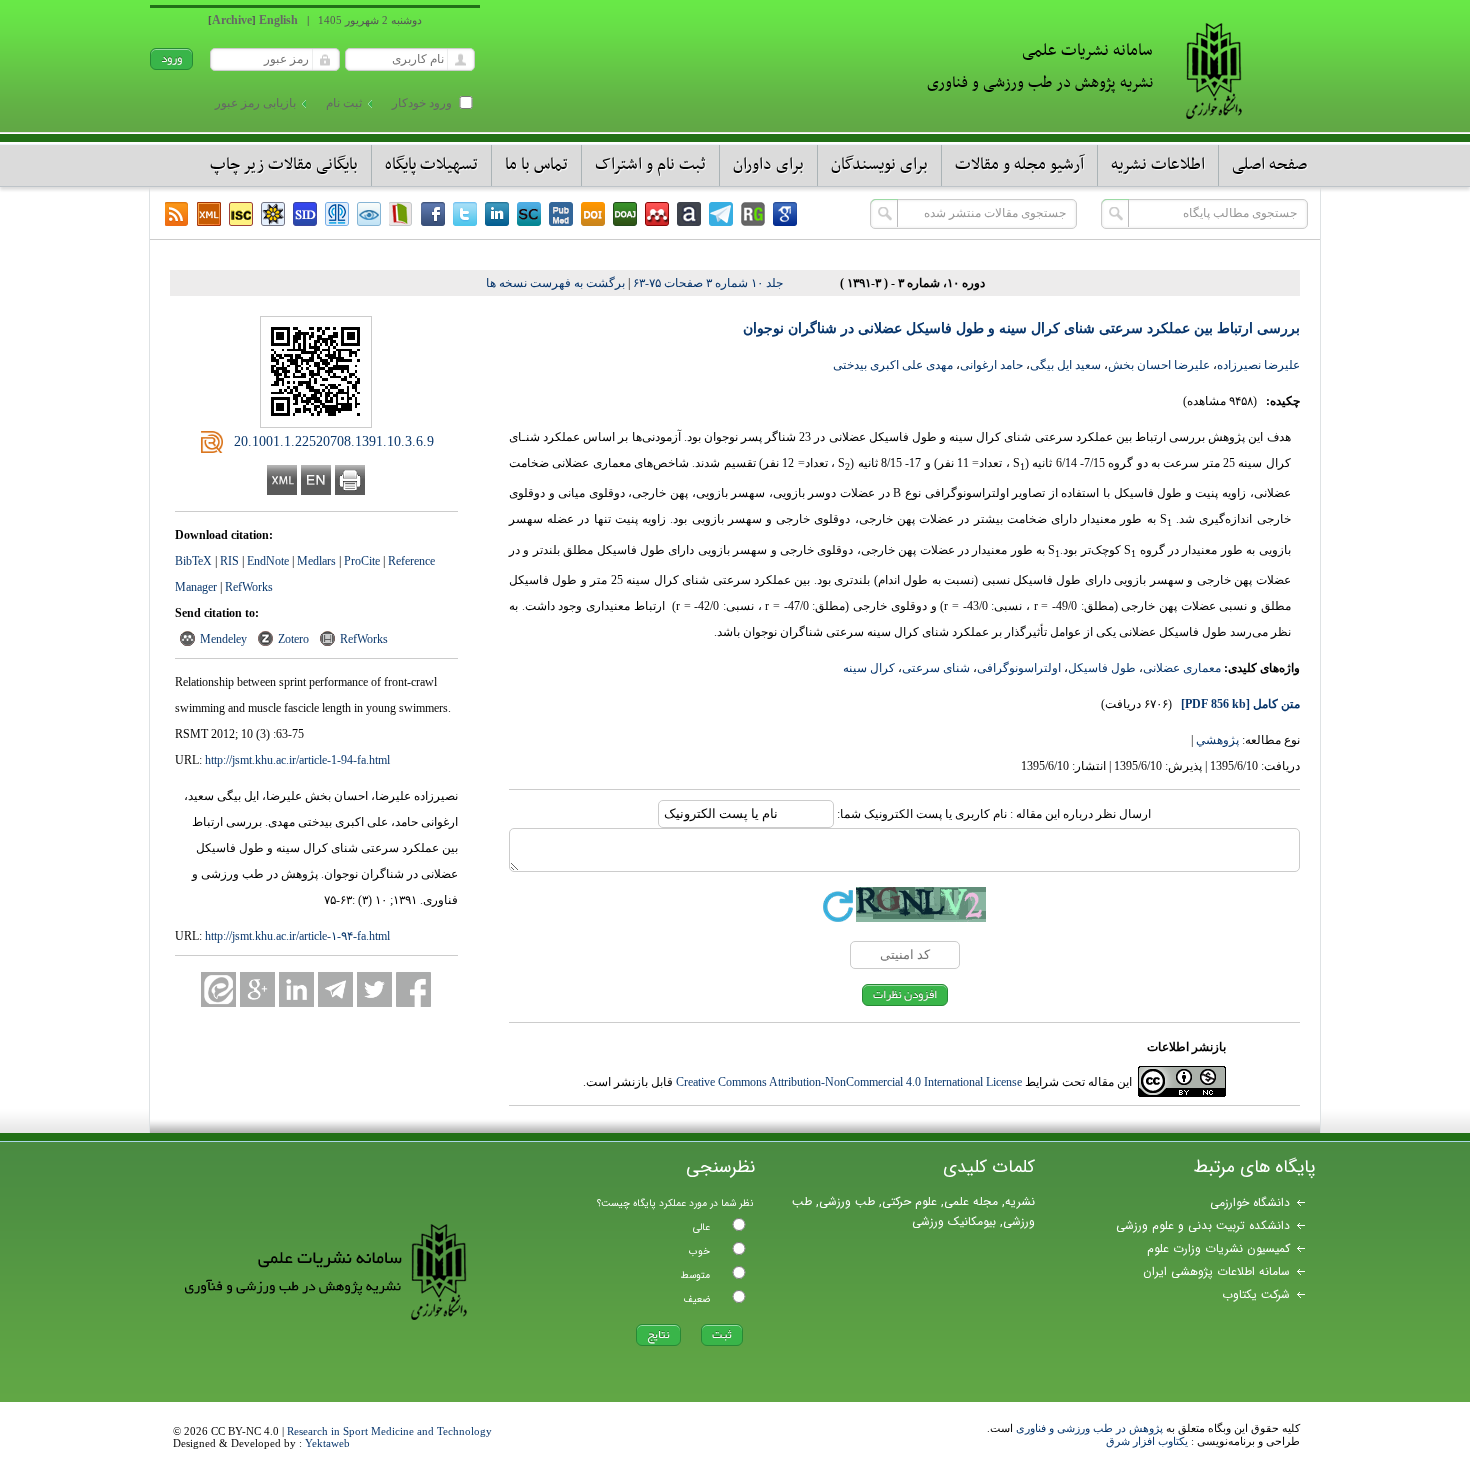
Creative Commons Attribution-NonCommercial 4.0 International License (849, 1082)
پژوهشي (1217, 740)
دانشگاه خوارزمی (1250, 1202)
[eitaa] (218, 989)
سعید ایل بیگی (1065, 365)
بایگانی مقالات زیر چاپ (284, 165)
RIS (229, 561)
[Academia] (689, 214)
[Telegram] (721, 214)
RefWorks (249, 587)
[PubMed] (561, 214)
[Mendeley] (657, 214)
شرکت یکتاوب (1256, 1294)
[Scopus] (529, 214)
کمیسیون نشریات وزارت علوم (1218, 1248)
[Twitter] (465, 214)
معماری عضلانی (1182, 668)
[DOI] (593, 214)
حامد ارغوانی (991, 365)
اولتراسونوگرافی (1019, 668)
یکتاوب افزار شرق (1147, 1441)
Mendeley (223, 639)
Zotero (293, 639)
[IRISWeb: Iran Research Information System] (369, 214)
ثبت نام (344, 103)
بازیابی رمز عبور (255, 103)
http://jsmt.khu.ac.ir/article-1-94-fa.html (297, 760)
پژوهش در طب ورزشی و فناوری (1089, 1428)
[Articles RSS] (177, 214)
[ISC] (241, 214)
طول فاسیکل (1102, 668)
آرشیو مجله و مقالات (1019, 165)
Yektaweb (327, 1443)
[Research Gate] (753, 214)
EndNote (268, 561)
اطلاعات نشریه (1158, 165)
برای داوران (768, 165)
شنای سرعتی (936, 668)
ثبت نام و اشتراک (650, 165)
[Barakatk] (337, 214)
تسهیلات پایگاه (431, 165)
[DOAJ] (625, 214)
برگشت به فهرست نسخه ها (555, 283)
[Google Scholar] (785, 214)
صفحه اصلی (1269, 165)
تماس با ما (536, 165)
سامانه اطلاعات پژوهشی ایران (1216, 1271)
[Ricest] (273, 214)
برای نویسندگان (879, 165)
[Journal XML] (209, 214)
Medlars (316, 561)
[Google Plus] (257, 989)
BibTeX (193, 561)
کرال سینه (869, 668)
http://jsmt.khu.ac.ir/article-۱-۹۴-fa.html (297, 936)
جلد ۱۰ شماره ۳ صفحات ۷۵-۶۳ (708, 283)
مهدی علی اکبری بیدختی (893, 365)
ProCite (362, 561)
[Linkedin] (497, 214)
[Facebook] (433, 214)
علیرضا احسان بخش (1159, 365)
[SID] (305, 214)
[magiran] (401, 214)
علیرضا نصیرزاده (1258, 365)
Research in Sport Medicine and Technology (389, 1431)
